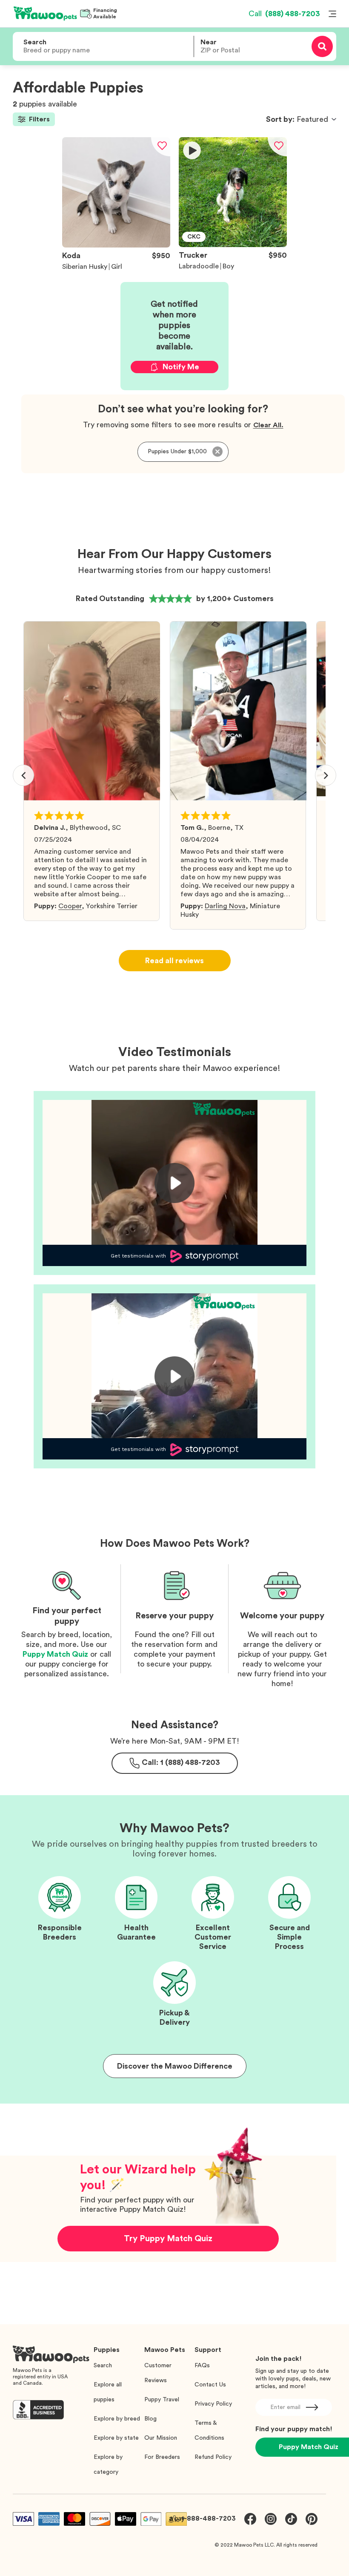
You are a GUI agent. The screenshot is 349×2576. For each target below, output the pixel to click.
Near (209, 42)
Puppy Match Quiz (55, 1654)
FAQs (202, 2366)
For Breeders (162, 2457)
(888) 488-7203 (284, 14)
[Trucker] (233, 245)
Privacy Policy (213, 2404)
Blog (150, 2419)
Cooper (70, 906)
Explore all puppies (108, 2392)
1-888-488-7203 (209, 2518)
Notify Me (181, 367)
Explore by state (116, 2438)
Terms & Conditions (209, 2431)
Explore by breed (117, 2419)
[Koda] (116, 245)
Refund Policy (213, 2457)
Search (103, 2366)
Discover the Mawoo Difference (175, 2066)
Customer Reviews (158, 2373)
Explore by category (108, 2465)
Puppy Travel (162, 2400)
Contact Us (210, 2385)
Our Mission (161, 2438)
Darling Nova (225, 906)
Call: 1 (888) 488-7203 (181, 1762)
